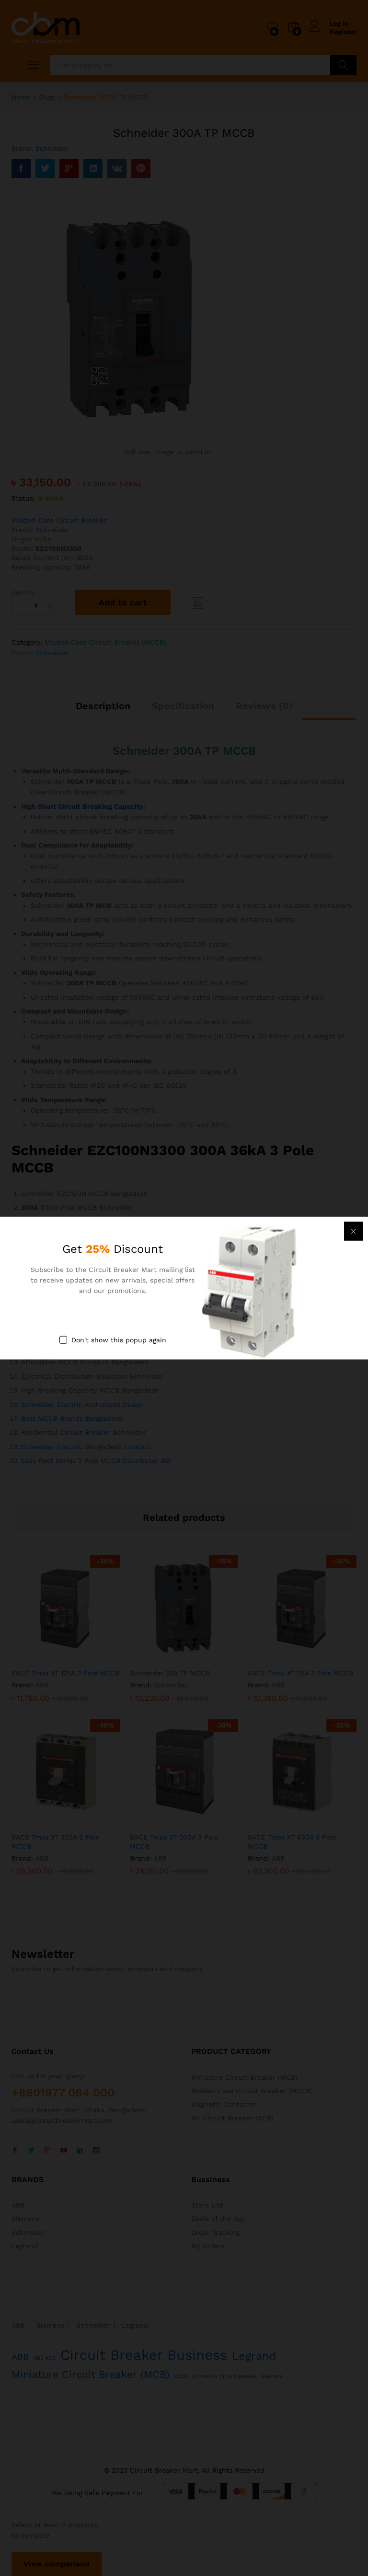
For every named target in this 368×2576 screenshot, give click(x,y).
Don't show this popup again (119, 1339)
